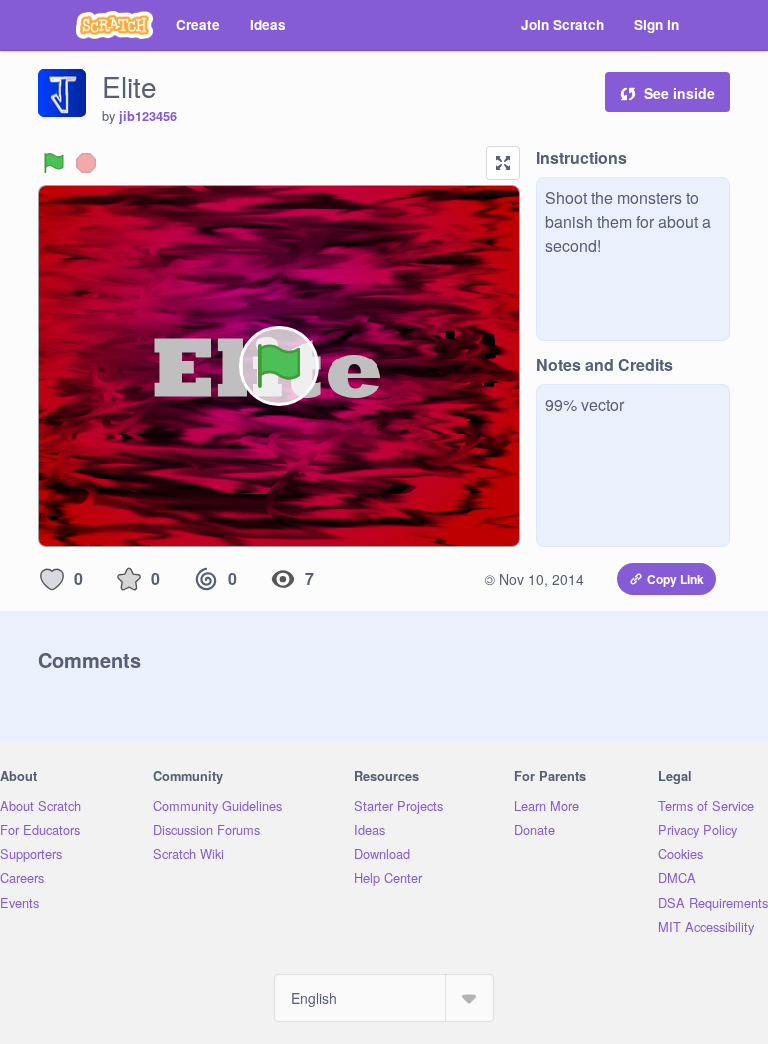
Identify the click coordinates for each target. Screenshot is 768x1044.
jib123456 (148, 116)
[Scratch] (114, 25)
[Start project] (54, 163)
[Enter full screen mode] (503, 163)
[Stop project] (86, 163)
